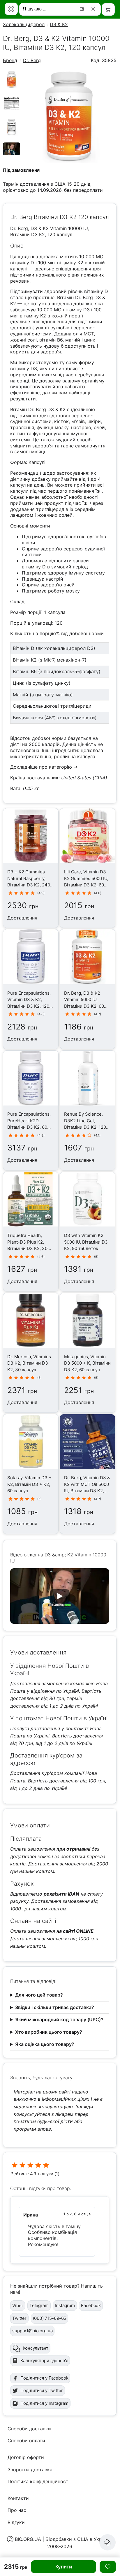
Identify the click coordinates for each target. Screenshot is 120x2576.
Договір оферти (26, 2457)
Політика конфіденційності (39, 2481)
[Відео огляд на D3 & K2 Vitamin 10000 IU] (11, 153)
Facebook (91, 2305)
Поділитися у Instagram (45, 2403)
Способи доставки (29, 2429)
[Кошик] (108, 9)
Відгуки (16, 2522)
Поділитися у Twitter (42, 2390)
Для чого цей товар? (39, 1995)
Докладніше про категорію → (44, 767)
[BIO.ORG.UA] (11, 9)
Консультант (36, 2348)
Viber (18, 2305)
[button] (60, 1596)
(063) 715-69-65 (50, 2318)
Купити (64, 2567)
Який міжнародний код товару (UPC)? (59, 2019)
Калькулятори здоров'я (44, 2361)
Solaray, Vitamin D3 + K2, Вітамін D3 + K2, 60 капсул (29, 1484)
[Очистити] (94, 9)
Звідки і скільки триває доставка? (55, 2007)
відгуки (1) (49, 2174)
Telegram (39, 2305)
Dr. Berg (32, 60)
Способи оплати (26, 2440)
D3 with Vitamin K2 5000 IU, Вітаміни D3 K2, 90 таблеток (86, 1242)
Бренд (10, 60)
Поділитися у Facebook (44, 2378)
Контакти (18, 2498)
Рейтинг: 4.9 (23, 2174)
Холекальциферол (24, 24)
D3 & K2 (59, 24)
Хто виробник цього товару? (49, 2032)
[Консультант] (107, 2542)
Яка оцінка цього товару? (45, 2044)
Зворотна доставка (30, 2470)
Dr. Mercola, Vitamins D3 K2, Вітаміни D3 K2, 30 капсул (29, 1363)
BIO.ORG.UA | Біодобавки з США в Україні (62, 2539)
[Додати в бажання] (108, 2567)
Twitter (19, 2318)
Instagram (65, 2305)
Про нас (17, 2510)
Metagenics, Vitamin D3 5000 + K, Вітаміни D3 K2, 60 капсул (87, 1363)
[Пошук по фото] (83, 9)
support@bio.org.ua (32, 2331)
